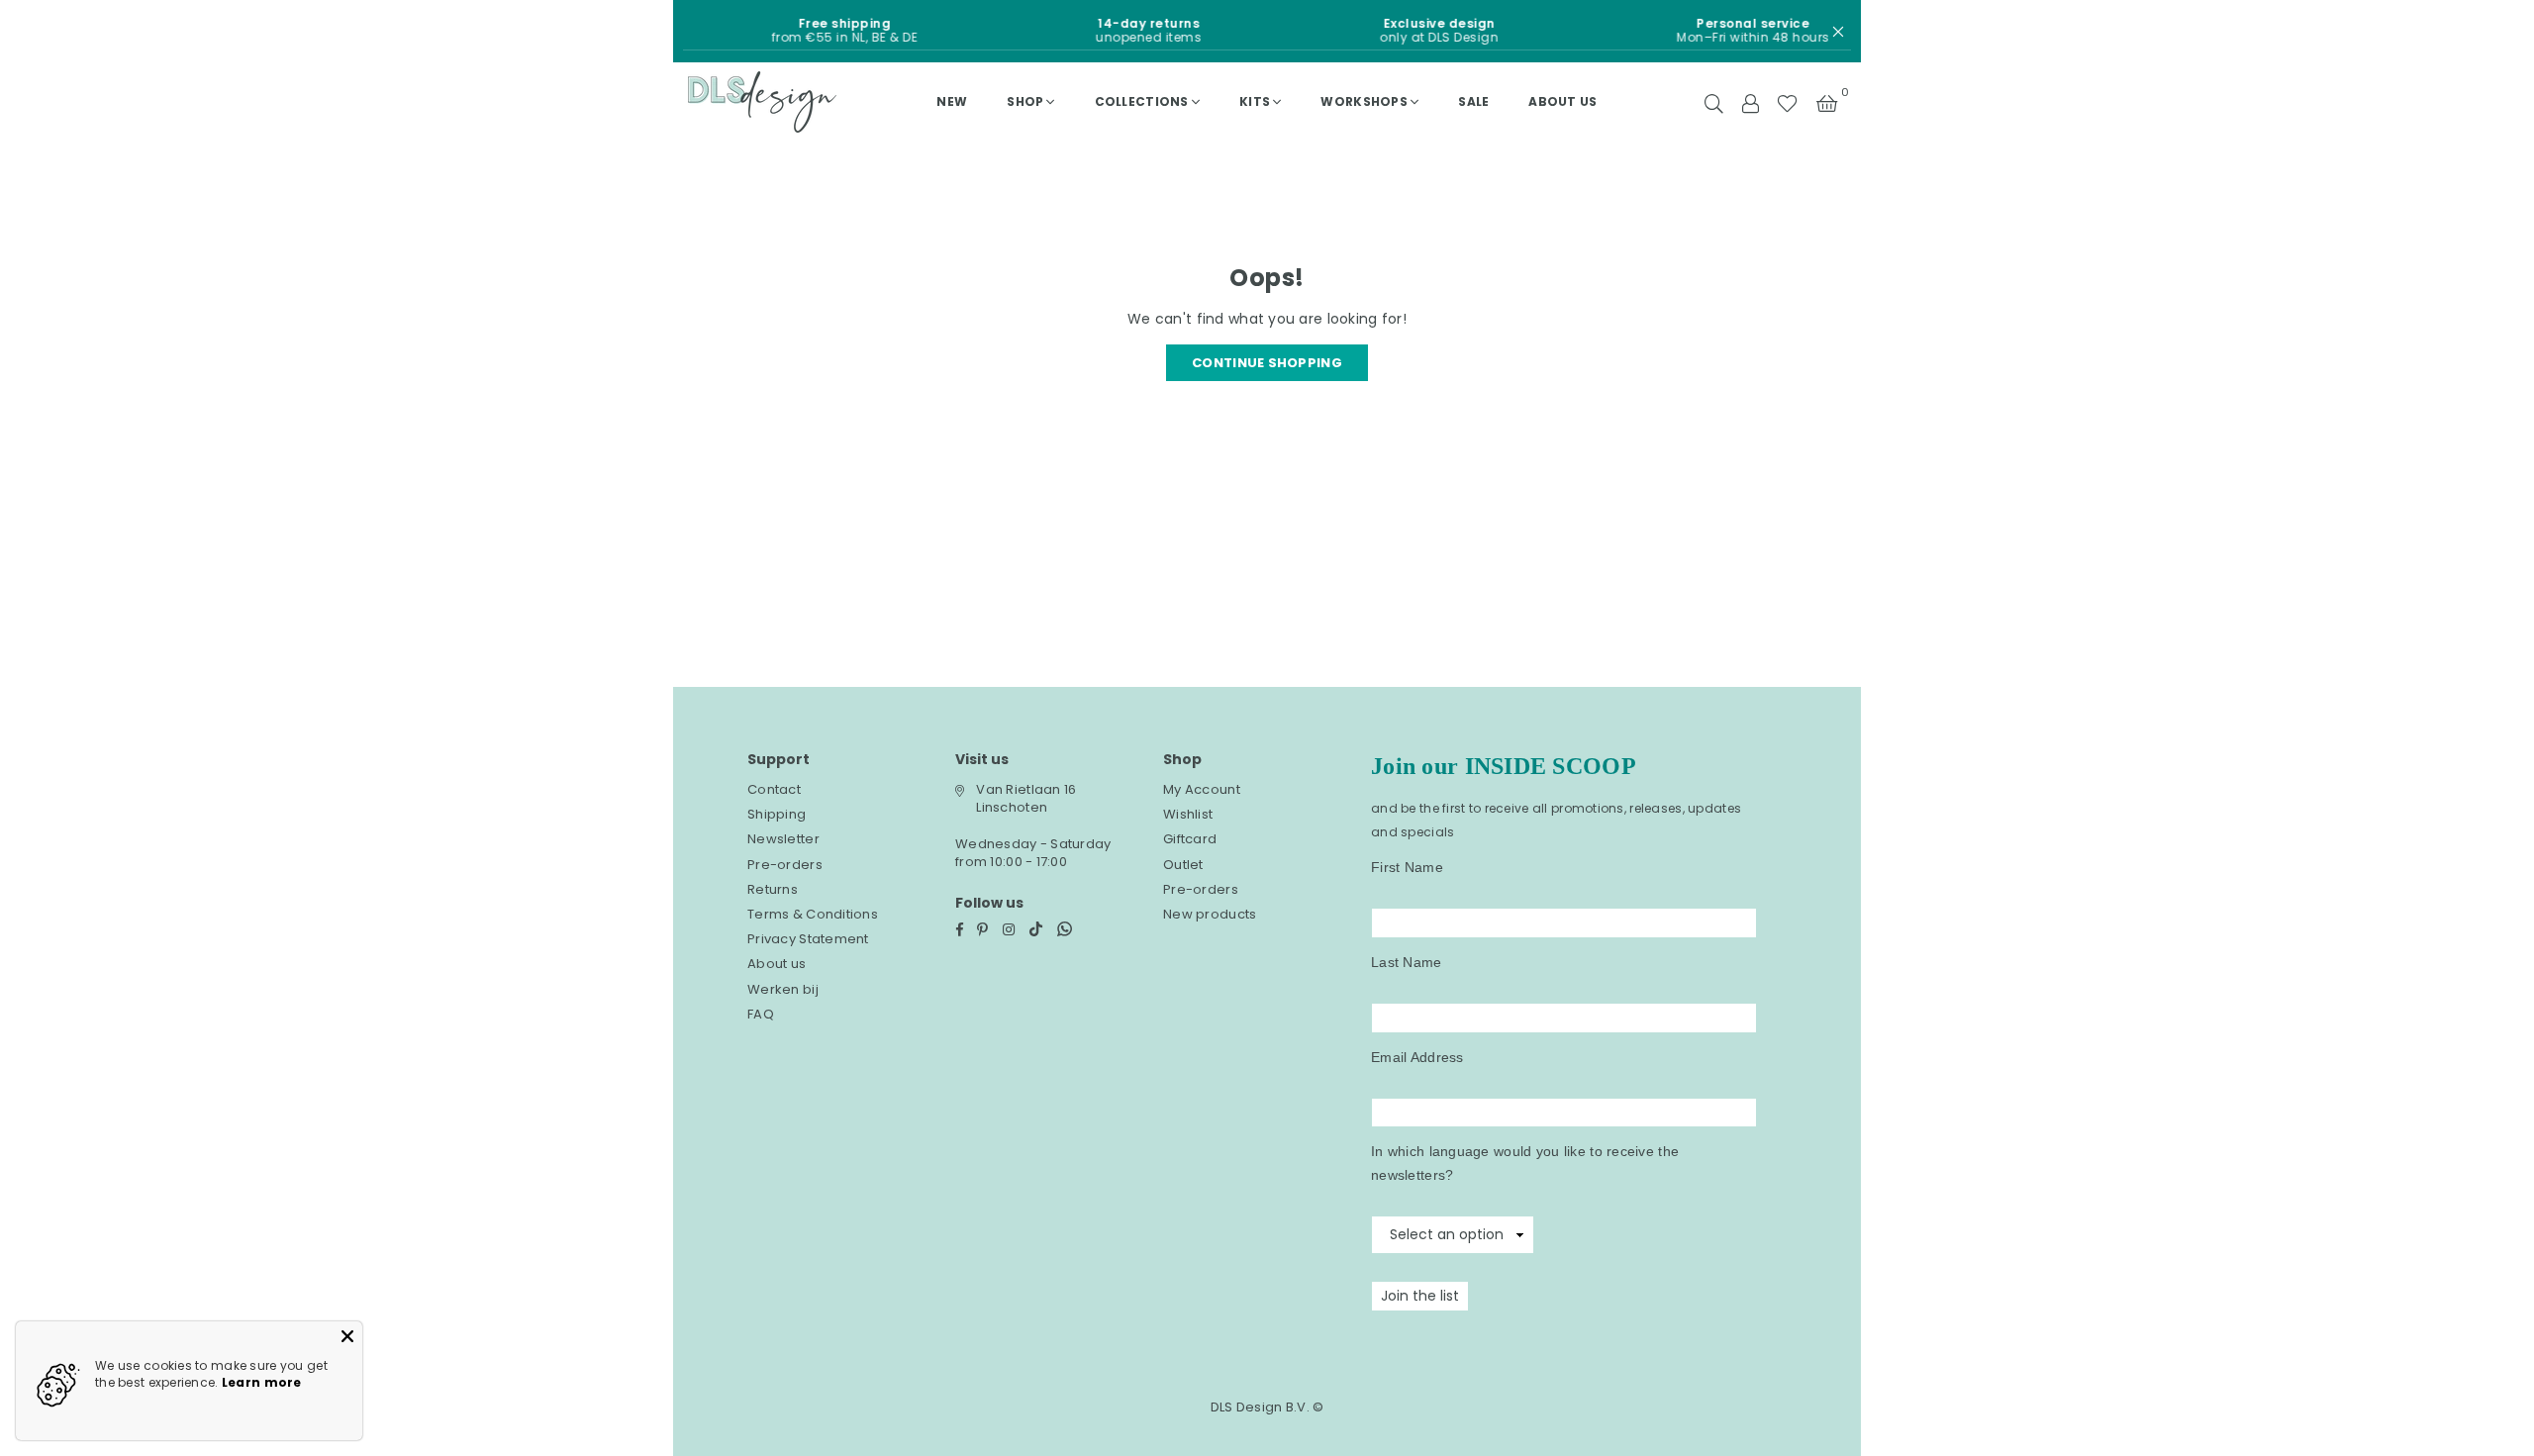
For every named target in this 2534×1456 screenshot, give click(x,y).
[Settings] (1750, 102)
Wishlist (1188, 814)
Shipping (777, 814)
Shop (1025, 101)
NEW (952, 101)
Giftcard (1190, 839)
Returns (773, 889)
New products (1210, 914)
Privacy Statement (808, 939)
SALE (1473, 101)
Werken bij (783, 989)
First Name (1407, 867)
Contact (774, 789)
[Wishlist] (1787, 102)
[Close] (347, 1336)
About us (1562, 101)
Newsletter (783, 839)
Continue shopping (1267, 363)
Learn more (262, 1382)
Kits (1255, 101)
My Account (1202, 789)
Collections (1142, 101)
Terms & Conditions (813, 914)
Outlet (1183, 865)
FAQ (761, 1014)
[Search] (1714, 102)
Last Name (1407, 962)
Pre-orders (785, 865)
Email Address (1417, 1057)
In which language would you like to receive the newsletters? (1525, 1163)
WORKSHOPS (1364, 101)
